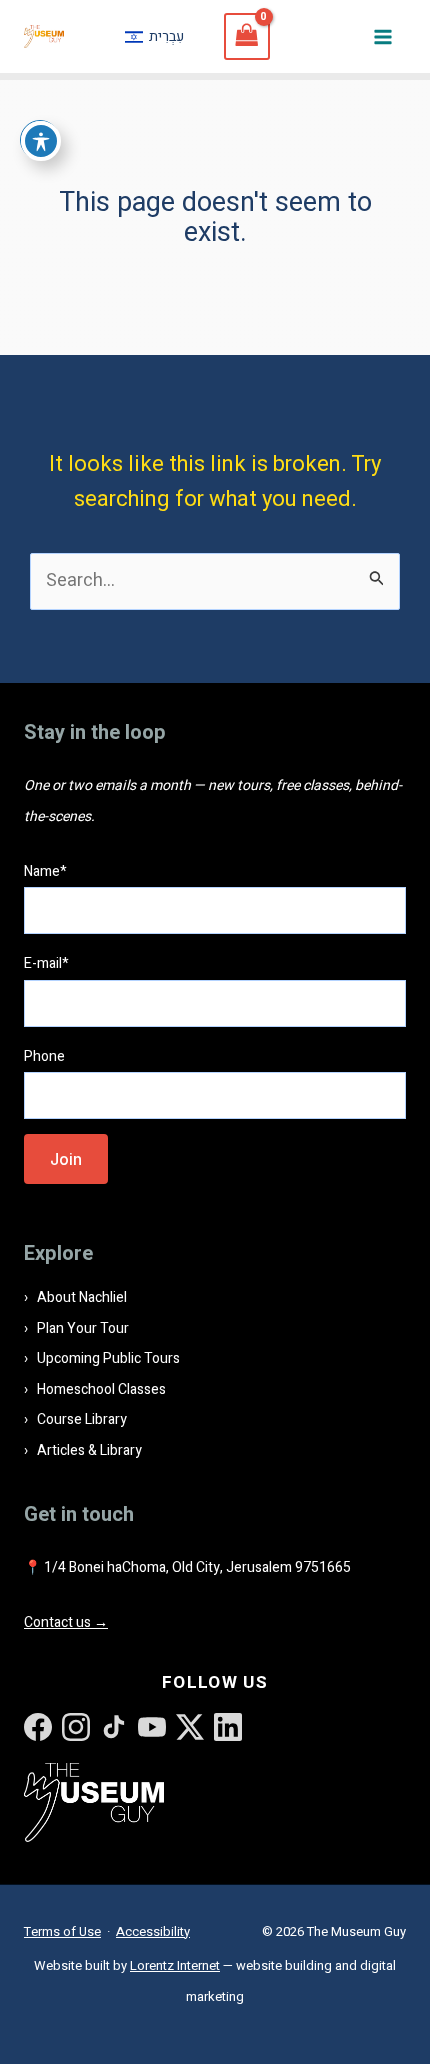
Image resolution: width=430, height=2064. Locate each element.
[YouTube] (152, 1727)
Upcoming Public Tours (108, 1358)
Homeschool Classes (101, 1389)
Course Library (82, 1419)
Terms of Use (62, 1931)
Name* (45, 871)
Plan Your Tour (83, 1328)
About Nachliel (82, 1297)
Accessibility (153, 1931)
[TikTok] (114, 1727)
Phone (44, 1056)
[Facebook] (38, 1727)
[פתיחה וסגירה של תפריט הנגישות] (41, 141)
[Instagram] (76, 1727)
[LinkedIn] (228, 1727)
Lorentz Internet (175, 1965)
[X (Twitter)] (190, 1727)
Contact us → (66, 1622)
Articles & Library (89, 1450)
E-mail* (46, 963)
